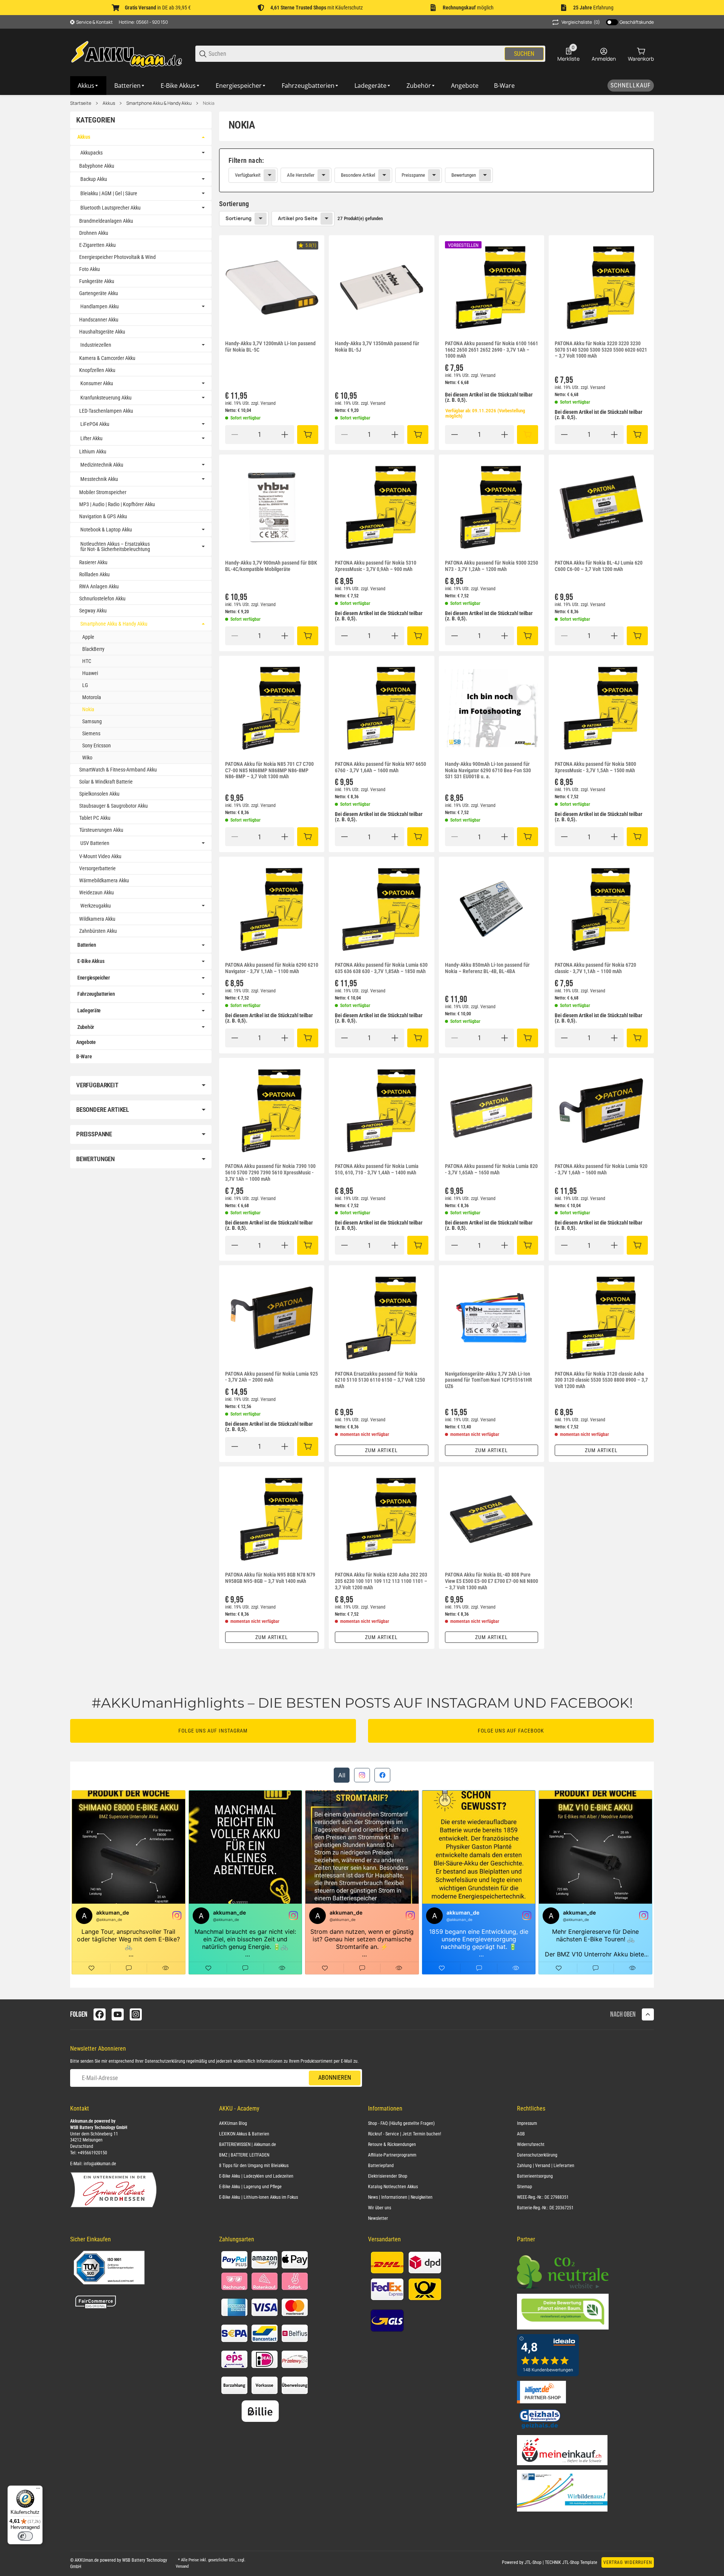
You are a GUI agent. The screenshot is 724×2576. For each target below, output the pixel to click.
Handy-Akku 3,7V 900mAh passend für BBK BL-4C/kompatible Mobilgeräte (271, 566)
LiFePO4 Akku (95, 424)
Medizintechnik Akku (102, 465)
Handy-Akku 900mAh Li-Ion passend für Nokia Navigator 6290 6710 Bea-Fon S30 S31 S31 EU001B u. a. (488, 770)
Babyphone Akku (97, 166)
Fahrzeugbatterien (96, 994)
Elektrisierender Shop (388, 2176)
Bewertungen (464, 175)
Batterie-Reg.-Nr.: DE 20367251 (545, 2208)
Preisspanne (413, 175)
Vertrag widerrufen (628, 2562)
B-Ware (84, 1056)
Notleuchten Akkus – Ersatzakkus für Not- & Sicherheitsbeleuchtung (115, 546)
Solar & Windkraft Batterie (106, 782)
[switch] (25, 2536)
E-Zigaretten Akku (97, 245)
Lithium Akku (93, 452)
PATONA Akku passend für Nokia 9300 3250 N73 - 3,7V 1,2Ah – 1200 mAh (492, 566)
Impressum (527, 2123)
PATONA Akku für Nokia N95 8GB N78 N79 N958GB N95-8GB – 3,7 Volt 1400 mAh (270, 1578)
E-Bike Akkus (91, 961)
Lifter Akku (91, 438)
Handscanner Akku (99, 320)
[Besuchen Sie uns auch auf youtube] (118, 2014)
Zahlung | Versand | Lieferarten (546, 2166)
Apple (88, 637)
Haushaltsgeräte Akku (102, 332)
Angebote (86, 1042)
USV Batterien (95, 843)
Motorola (92, 697)
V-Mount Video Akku (100, 856)
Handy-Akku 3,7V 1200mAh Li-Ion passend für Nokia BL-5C (270, 347)
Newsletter (378, 2218)
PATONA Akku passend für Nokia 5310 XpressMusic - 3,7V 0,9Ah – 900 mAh (376, 566)
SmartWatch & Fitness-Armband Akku (118, 770)
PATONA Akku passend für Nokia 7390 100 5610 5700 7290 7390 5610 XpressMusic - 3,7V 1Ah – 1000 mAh (270, 1172)
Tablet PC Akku (95, 818)
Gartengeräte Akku (99, 293)
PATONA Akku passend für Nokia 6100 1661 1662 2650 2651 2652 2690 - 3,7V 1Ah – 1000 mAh (492, 350)
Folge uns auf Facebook (511, 1731)
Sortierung (239, 218)
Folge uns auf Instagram (213, 1731)
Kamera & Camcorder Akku (107, 358)
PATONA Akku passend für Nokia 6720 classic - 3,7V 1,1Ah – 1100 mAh (595, 968)
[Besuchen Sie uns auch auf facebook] (100, 2014)
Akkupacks (91, 153)
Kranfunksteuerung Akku (106, 398)
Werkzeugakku (96, 906)
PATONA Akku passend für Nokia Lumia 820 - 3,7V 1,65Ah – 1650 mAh (491, 1169)
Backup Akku (94, 179)
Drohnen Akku (94, 233)
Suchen (524, 54)
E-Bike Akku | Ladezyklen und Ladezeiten (256, 2176)
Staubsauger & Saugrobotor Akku (114, 806)
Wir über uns (380, 2208)
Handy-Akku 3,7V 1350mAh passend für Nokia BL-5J (377, 347)
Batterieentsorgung (535, 2176)
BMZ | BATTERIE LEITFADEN (244, 2155)
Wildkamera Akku (97, 919)
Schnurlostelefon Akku (102, 598)
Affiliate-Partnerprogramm (392, 2155)
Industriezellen (96, 345)
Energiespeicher (94, 978)
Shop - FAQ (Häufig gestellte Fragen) (401, 2123)
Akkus (109, 103)
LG (85, 685)
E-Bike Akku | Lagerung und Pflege (250, 2187)
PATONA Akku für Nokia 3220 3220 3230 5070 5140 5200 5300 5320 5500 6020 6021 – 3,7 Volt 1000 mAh (601, 350)
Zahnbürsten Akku (98, 931)
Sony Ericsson (97, 745)
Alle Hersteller (301, 175)
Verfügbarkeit (248, 175)
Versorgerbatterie (97, 868)
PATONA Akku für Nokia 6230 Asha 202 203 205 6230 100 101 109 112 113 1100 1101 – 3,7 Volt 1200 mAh (381, 1581)
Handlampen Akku (100, 306)
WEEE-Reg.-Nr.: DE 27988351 (543, 2197)
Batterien (87, 945)
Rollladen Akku (94, 574)
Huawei (90, 673)
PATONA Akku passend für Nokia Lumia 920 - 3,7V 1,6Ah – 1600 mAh (601, 1169)
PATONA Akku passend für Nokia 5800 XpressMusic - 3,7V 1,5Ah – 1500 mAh (595, 767)
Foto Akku (90, 269)
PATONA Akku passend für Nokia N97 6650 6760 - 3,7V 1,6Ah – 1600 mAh (380, 767)
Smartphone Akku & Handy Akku (159, 103)
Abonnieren (335, 2078)
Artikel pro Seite (298, 218)
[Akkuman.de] (127, 53)
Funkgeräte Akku (97, 281)
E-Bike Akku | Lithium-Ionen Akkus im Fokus (258, 2197)
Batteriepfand (381, 2166)
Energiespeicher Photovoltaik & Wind (117, 257)
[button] (272, 288)
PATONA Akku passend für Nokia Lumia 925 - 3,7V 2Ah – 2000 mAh (271, 1377)
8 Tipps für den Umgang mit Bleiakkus (254, 2166)
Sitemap (525, 2187)
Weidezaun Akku (97, 892)
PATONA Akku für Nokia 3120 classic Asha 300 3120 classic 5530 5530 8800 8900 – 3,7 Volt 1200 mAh (601, 1380)
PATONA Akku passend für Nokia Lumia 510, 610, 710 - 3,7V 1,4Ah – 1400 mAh (377, 1169)
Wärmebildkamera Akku (104, 880)
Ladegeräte (89, 1010)
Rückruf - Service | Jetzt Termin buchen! (405, 2134)
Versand (268, 403)
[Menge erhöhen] (285, 435)
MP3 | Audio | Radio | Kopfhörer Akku (117, 504)
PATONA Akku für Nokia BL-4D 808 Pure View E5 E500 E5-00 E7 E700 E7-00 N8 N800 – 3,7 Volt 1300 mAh (492, 1581)
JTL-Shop (534, 2562)
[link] (436, 170)
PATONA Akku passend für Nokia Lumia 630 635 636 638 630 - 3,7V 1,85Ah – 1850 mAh (381, 968)
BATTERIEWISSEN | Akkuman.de (248, 2144)
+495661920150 (92, 2153)
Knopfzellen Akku (97, 370)
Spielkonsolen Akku (99, 794)
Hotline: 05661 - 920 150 (143, 22)
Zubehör (86, 1027)
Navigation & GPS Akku (103, 516)
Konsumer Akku (97, 383)
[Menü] (38, 2490)
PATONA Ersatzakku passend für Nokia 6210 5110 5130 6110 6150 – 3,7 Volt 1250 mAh (380, 1380)
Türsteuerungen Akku (101, 830)
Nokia (209, 103)
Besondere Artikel (358, 175)
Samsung (92, 721)
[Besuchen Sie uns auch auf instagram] (136, 2014)
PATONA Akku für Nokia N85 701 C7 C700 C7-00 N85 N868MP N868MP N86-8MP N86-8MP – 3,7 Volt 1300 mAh (269, 770)
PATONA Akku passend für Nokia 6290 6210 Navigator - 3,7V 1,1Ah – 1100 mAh (272, 968)
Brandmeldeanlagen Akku (106, 221)
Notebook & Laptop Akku (106, 530)
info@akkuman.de (100, 2164)
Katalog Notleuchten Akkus (393, 2187)
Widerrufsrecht (531, 2144)
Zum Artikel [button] (381, 1450)
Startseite (81, 103)
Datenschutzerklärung (165, 2061)
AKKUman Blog (233, 2123)
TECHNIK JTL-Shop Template (571, 2562)
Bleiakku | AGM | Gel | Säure (109, 193)
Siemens (91, 733)
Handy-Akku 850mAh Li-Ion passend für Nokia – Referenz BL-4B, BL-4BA (487, 968)
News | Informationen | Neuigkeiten (400, 2197)
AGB (521, 2134)
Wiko (87, 758)
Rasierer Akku (93, 562)
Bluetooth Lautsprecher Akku (110, 208)
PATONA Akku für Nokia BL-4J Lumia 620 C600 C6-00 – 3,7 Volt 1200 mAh (599, 566)
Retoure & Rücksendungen (392, 2144)
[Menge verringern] (235, 435)
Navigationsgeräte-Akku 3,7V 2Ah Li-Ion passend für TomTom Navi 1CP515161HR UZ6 (489, 1380)
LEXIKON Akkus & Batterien (244, 2134)
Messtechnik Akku (99, 479)
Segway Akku (93, 611)
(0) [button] (581, 22)
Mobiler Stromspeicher (103, 492)
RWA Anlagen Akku (99, 586)
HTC (87, 661)
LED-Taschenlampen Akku (106, 411)
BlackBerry (93, 649)
